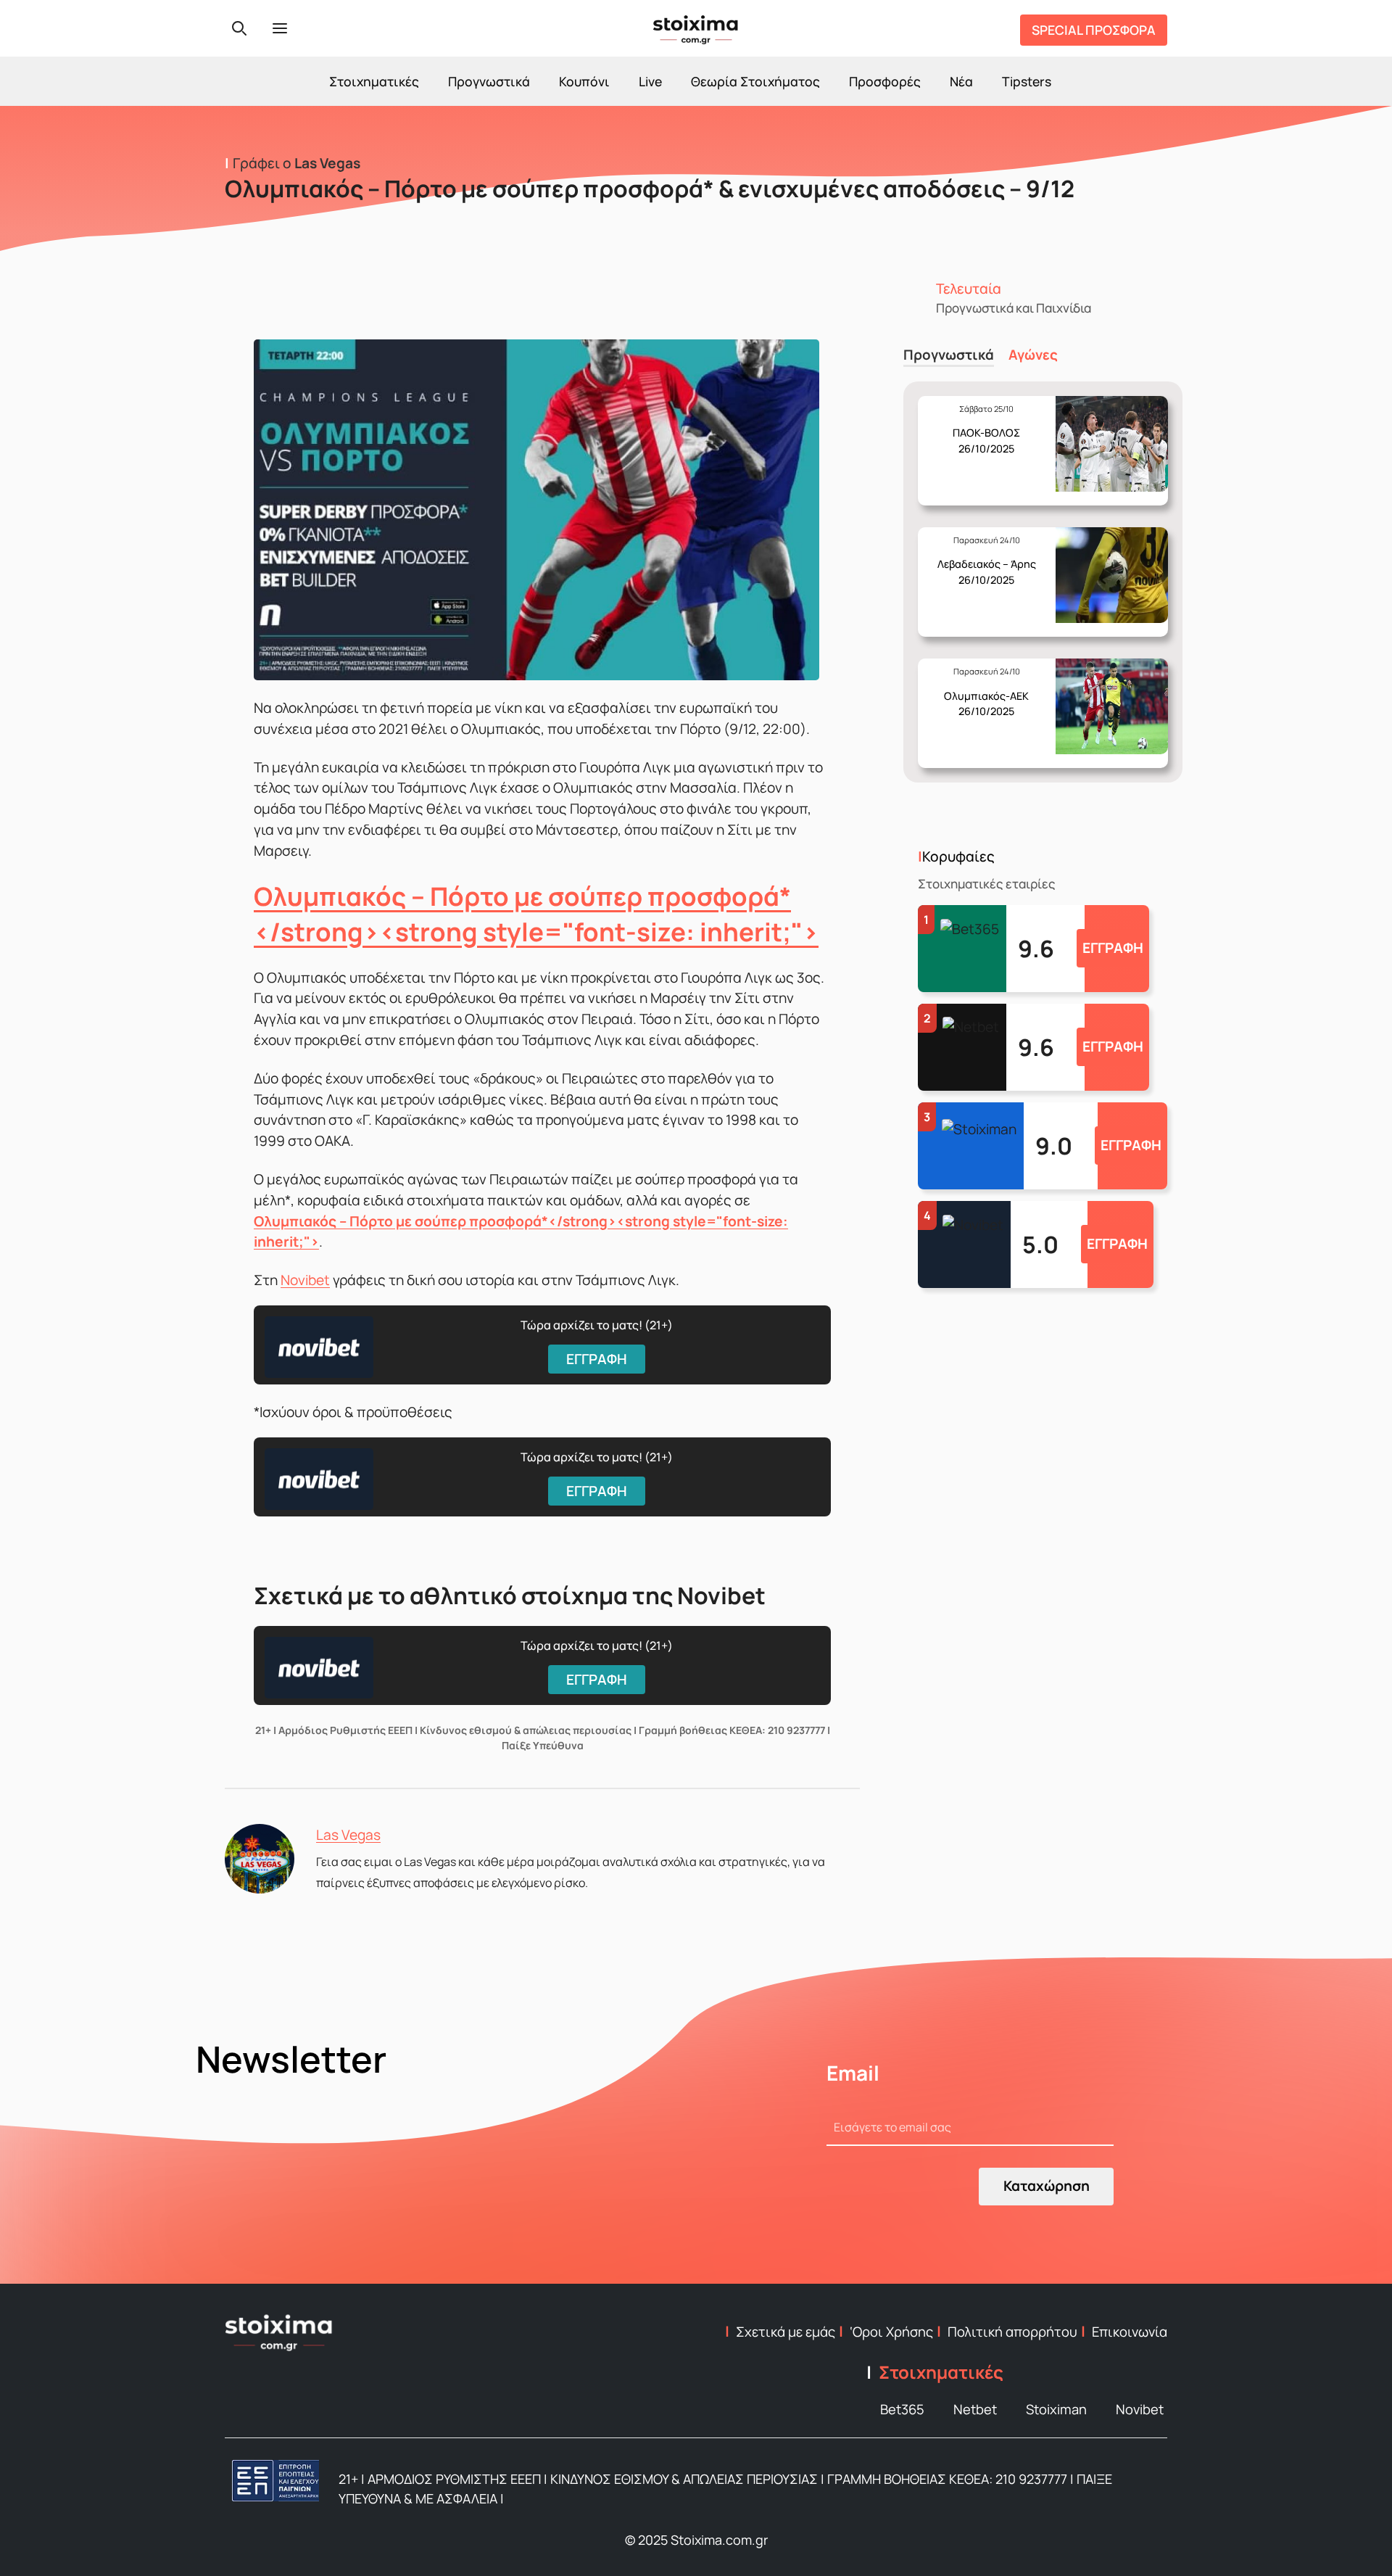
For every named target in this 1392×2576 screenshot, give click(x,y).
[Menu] (280, 28)
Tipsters (1027, 81)
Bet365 (902, 2409)
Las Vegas (348, 1835)
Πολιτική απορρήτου (1012, 2332)
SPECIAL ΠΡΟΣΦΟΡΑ (1094, 30)
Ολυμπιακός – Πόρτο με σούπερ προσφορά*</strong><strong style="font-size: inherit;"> (536, 914)
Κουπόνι (584, 81)
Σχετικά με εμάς (786, 2332)
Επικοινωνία (1130, 2332)
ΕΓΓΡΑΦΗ (1113, 948)
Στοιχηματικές (374, 81)
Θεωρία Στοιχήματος (755, 81)
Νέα (961, 81)
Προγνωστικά (489, 81)
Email (853, 2073)
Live (650, 81)
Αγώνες (1033, 355)
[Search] (239, 28)
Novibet (305, 1280)
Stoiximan (1056, 2409)
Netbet (975, 2409)
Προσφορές (885, 81)
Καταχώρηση (1047, 2186)
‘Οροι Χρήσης (891, 2332)
